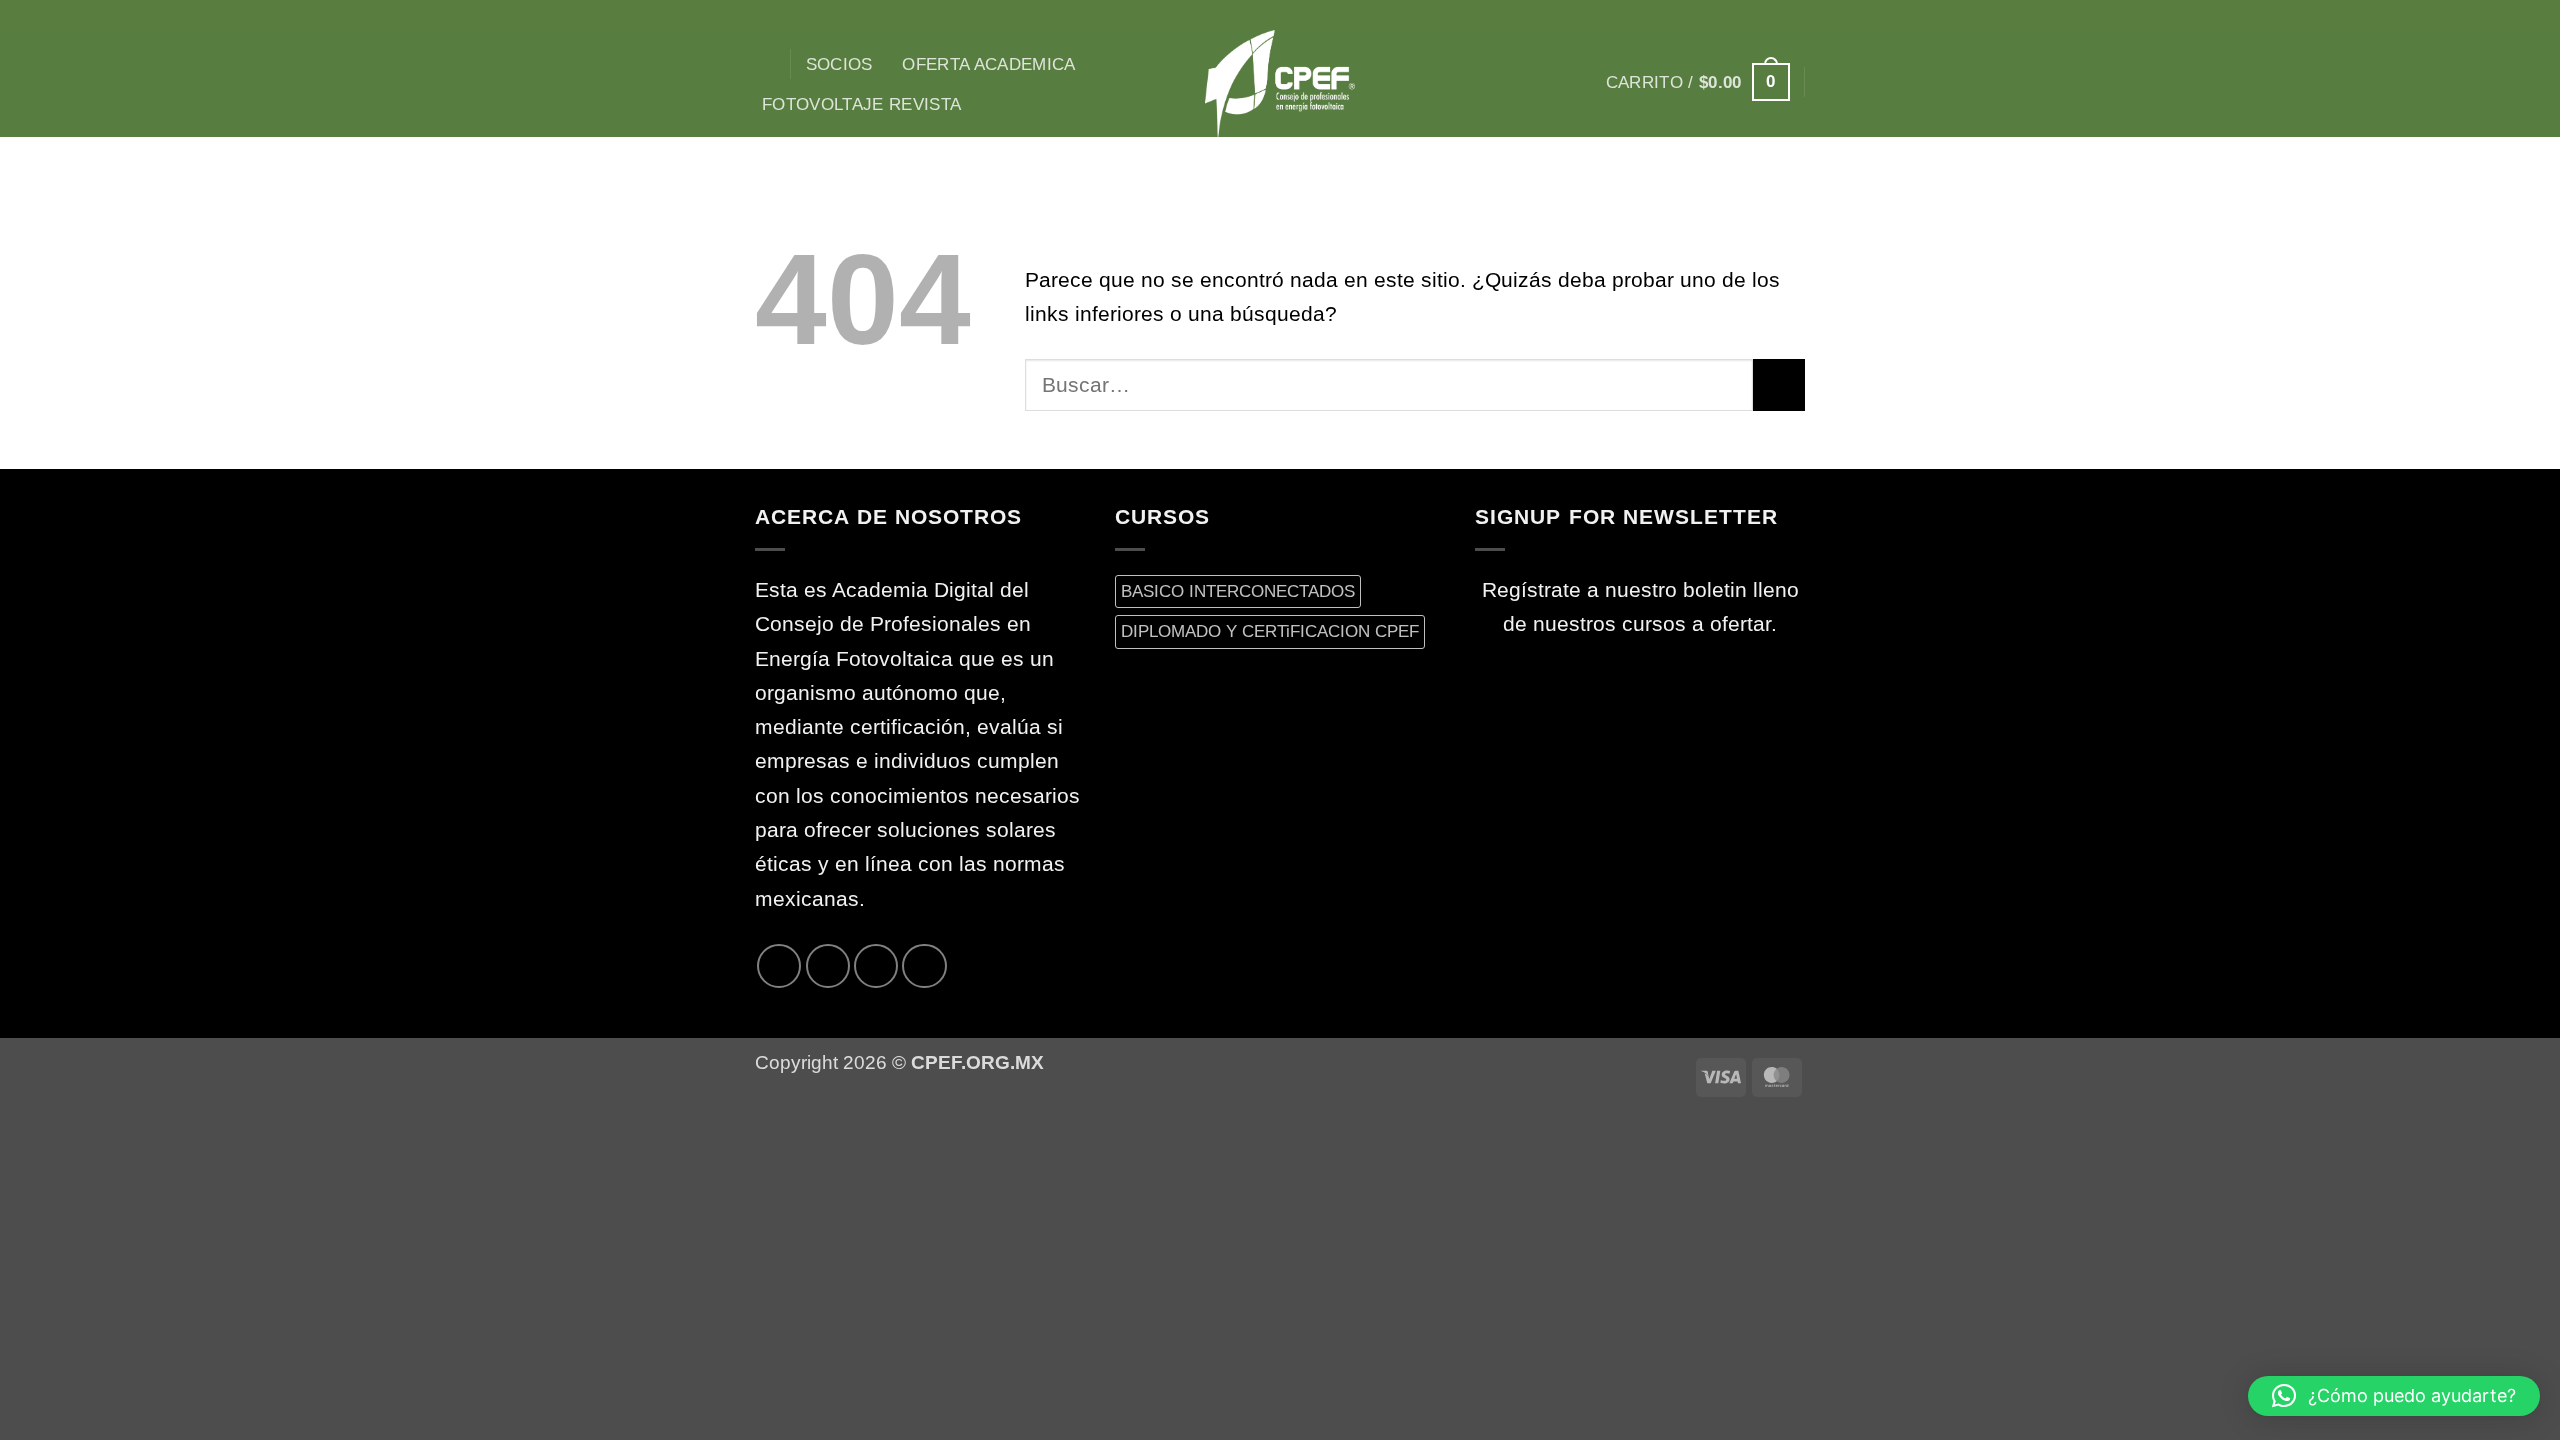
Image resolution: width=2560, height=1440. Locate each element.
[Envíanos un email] (1792, 15)
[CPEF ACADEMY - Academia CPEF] (1280, 83)
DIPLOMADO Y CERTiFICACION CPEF (1270, 631)
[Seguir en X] (1741, 15)
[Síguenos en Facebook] (1689, 15)
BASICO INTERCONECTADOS (1238, 591)
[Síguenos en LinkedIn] (924, 966)
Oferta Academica (989, 64)
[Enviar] (1779, 385)
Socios (839, 64)
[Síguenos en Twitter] (1766, 15)
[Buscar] (765, 64)
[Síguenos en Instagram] (1715, 15)
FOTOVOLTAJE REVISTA (862, 104)
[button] (1698, 82)
